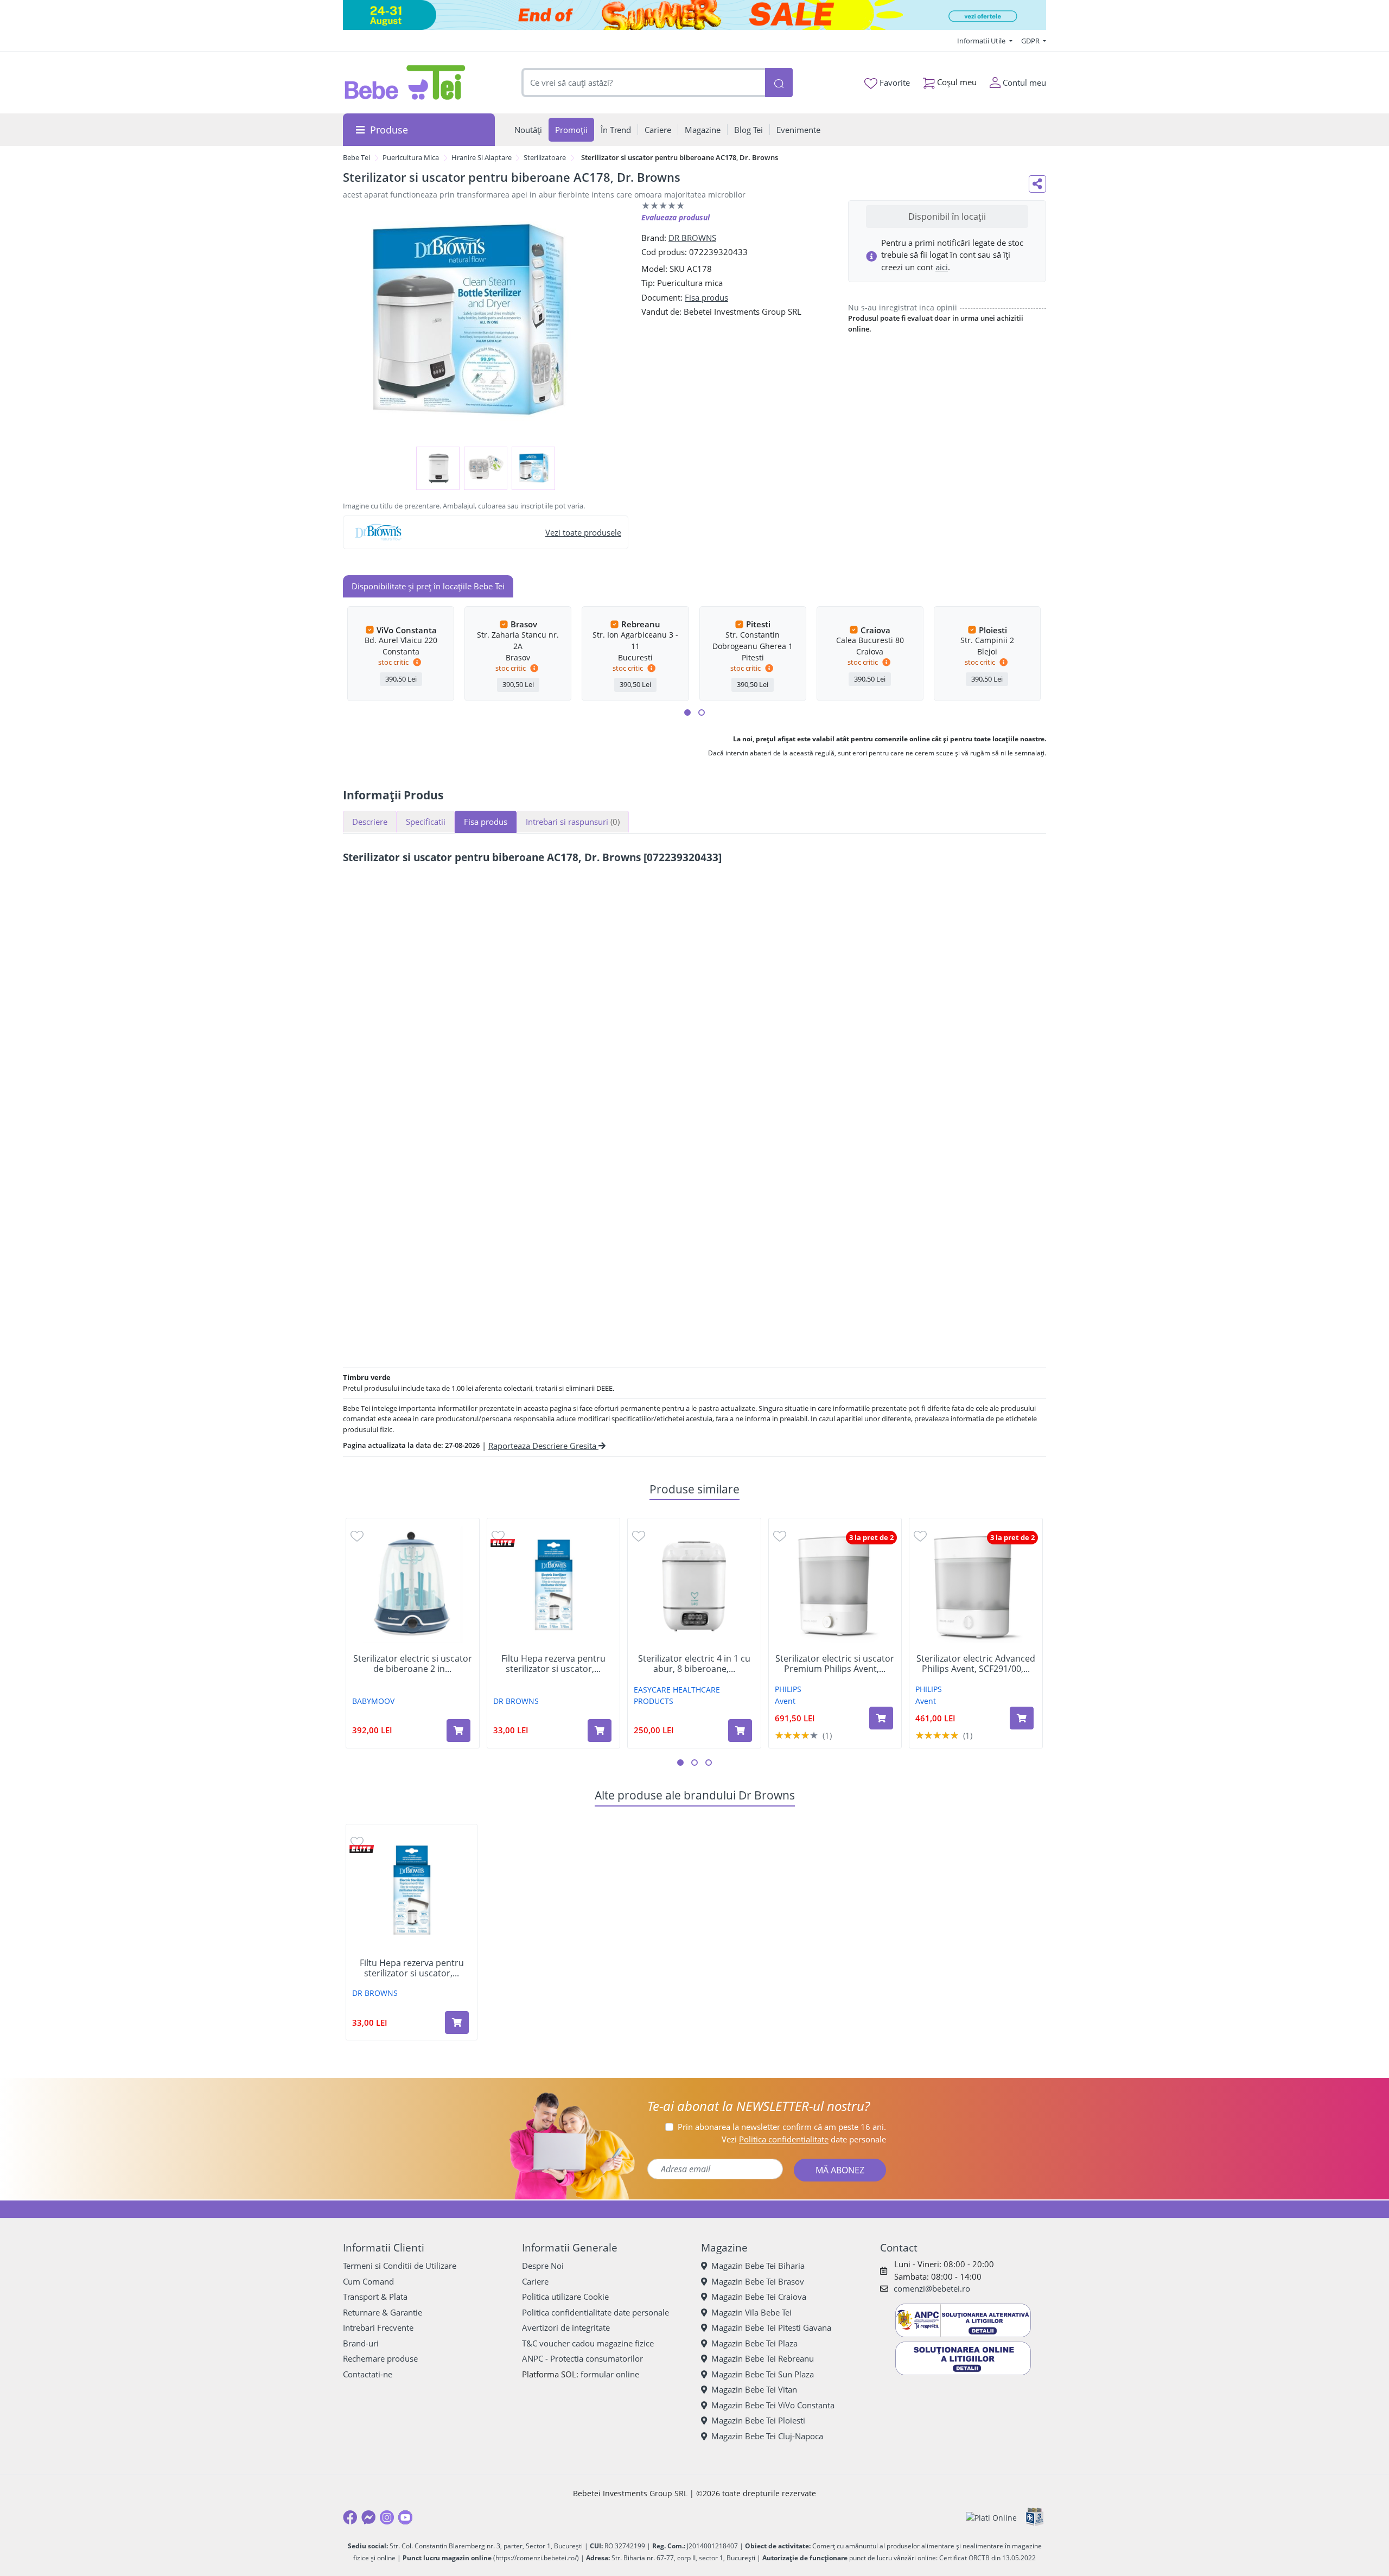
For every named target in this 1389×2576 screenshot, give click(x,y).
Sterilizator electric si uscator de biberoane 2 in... (413, 1664)
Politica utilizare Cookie (565, 2297)
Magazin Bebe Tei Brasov (758, 2281)
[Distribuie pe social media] (1037, 184)
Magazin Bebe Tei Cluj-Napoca (767, 2436)
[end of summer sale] (694, 15)
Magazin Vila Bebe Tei (751, 2312)
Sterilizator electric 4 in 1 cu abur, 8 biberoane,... (694, 1664)
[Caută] (779, 83)
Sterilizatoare (545, 157)
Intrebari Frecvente (378, 2327)
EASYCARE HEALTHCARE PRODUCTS (677, 1695)
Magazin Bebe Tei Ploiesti (758, 2420)
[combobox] (643, 83)
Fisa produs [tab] (486, 822)
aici (942, 267)
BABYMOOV (373, 1701)
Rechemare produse (380, 2358)
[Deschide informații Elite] (503, 1543)
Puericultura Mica (411, 157)
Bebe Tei (356, 157)
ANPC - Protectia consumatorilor (582, 2358)
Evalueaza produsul (676, 217)
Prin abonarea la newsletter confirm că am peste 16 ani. (782, 2127)
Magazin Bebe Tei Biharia (758, 2266)
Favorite (894, 82)
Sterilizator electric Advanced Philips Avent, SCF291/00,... (976, 1664)
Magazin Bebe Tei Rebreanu (763, 2358)
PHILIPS (788, 1689)
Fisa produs (706, 297)
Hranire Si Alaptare (482, 157)
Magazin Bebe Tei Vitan (754, 2389)
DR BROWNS (692, 238)
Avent (785, 1701)
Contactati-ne (368, 2374)
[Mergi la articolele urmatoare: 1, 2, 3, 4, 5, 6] (687, 713)
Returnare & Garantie (383, 2312)
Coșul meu (956, 82)
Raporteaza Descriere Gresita (543, 1446)
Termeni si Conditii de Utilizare (400, 2266)
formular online (610, 2374)
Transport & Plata (375, 2297)
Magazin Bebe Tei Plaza (754, 2343)
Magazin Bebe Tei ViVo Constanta (773, 2405)
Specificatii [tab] (426, 822)
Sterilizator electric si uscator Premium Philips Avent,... (835, 1664)
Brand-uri (361, 2343)
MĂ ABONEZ (840, 2170)
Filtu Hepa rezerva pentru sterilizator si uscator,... (553, 1664)
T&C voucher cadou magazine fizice (588, 2343)
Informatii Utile (982, 41)
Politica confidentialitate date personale (595, 2312)
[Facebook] (350, 2517)
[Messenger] (368, 2517)
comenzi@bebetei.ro (932, 2288)
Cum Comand (368, 2281)
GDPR (1031, 41)
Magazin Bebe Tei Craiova (759, 2297)
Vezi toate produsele (583, 532)
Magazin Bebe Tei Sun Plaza (763, 2374)
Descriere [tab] (370, 822)
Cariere (535, 2281)
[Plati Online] (991, 2518)
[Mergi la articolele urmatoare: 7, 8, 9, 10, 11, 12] (702, 713)
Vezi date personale (804, 2139)
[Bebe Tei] (405, 82)
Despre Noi (543, 2266)
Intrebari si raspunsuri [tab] (573, 822)
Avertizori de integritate (566, 2327)
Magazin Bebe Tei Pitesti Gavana (771, 2327)
